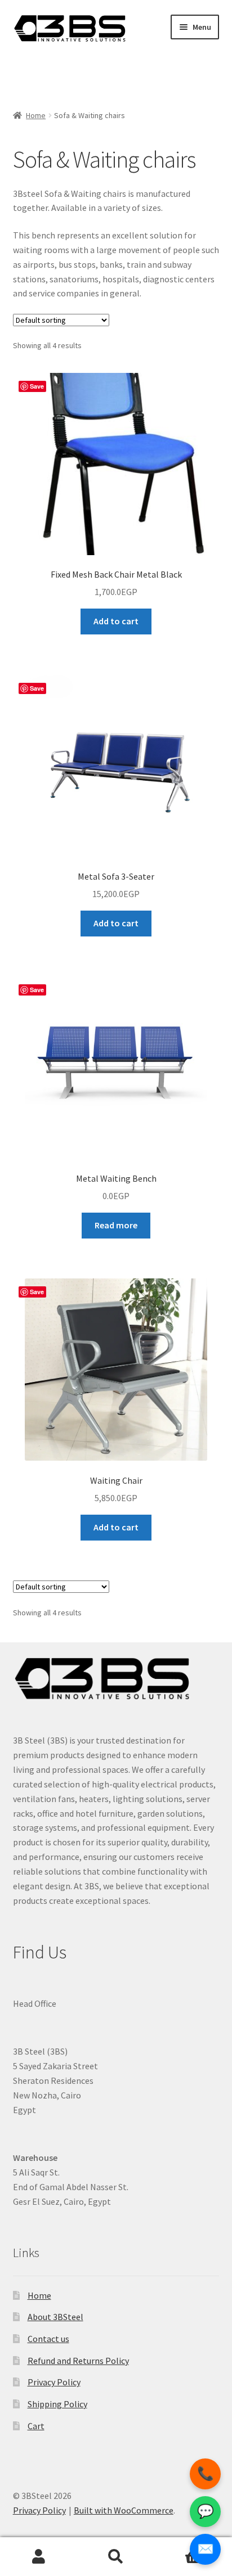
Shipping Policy (57, 2404)
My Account (39, 2557)
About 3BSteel (55, 2317)
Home (36, 115)
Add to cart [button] (116, 621)
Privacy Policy (54, 2382)
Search (116, 2557)
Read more (116, 1225)
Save (37, 386)
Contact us (48, 2339)
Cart (36, 2426)
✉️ (206, 2549)
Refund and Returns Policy (78, 2361)
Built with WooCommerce (124, 2510)
